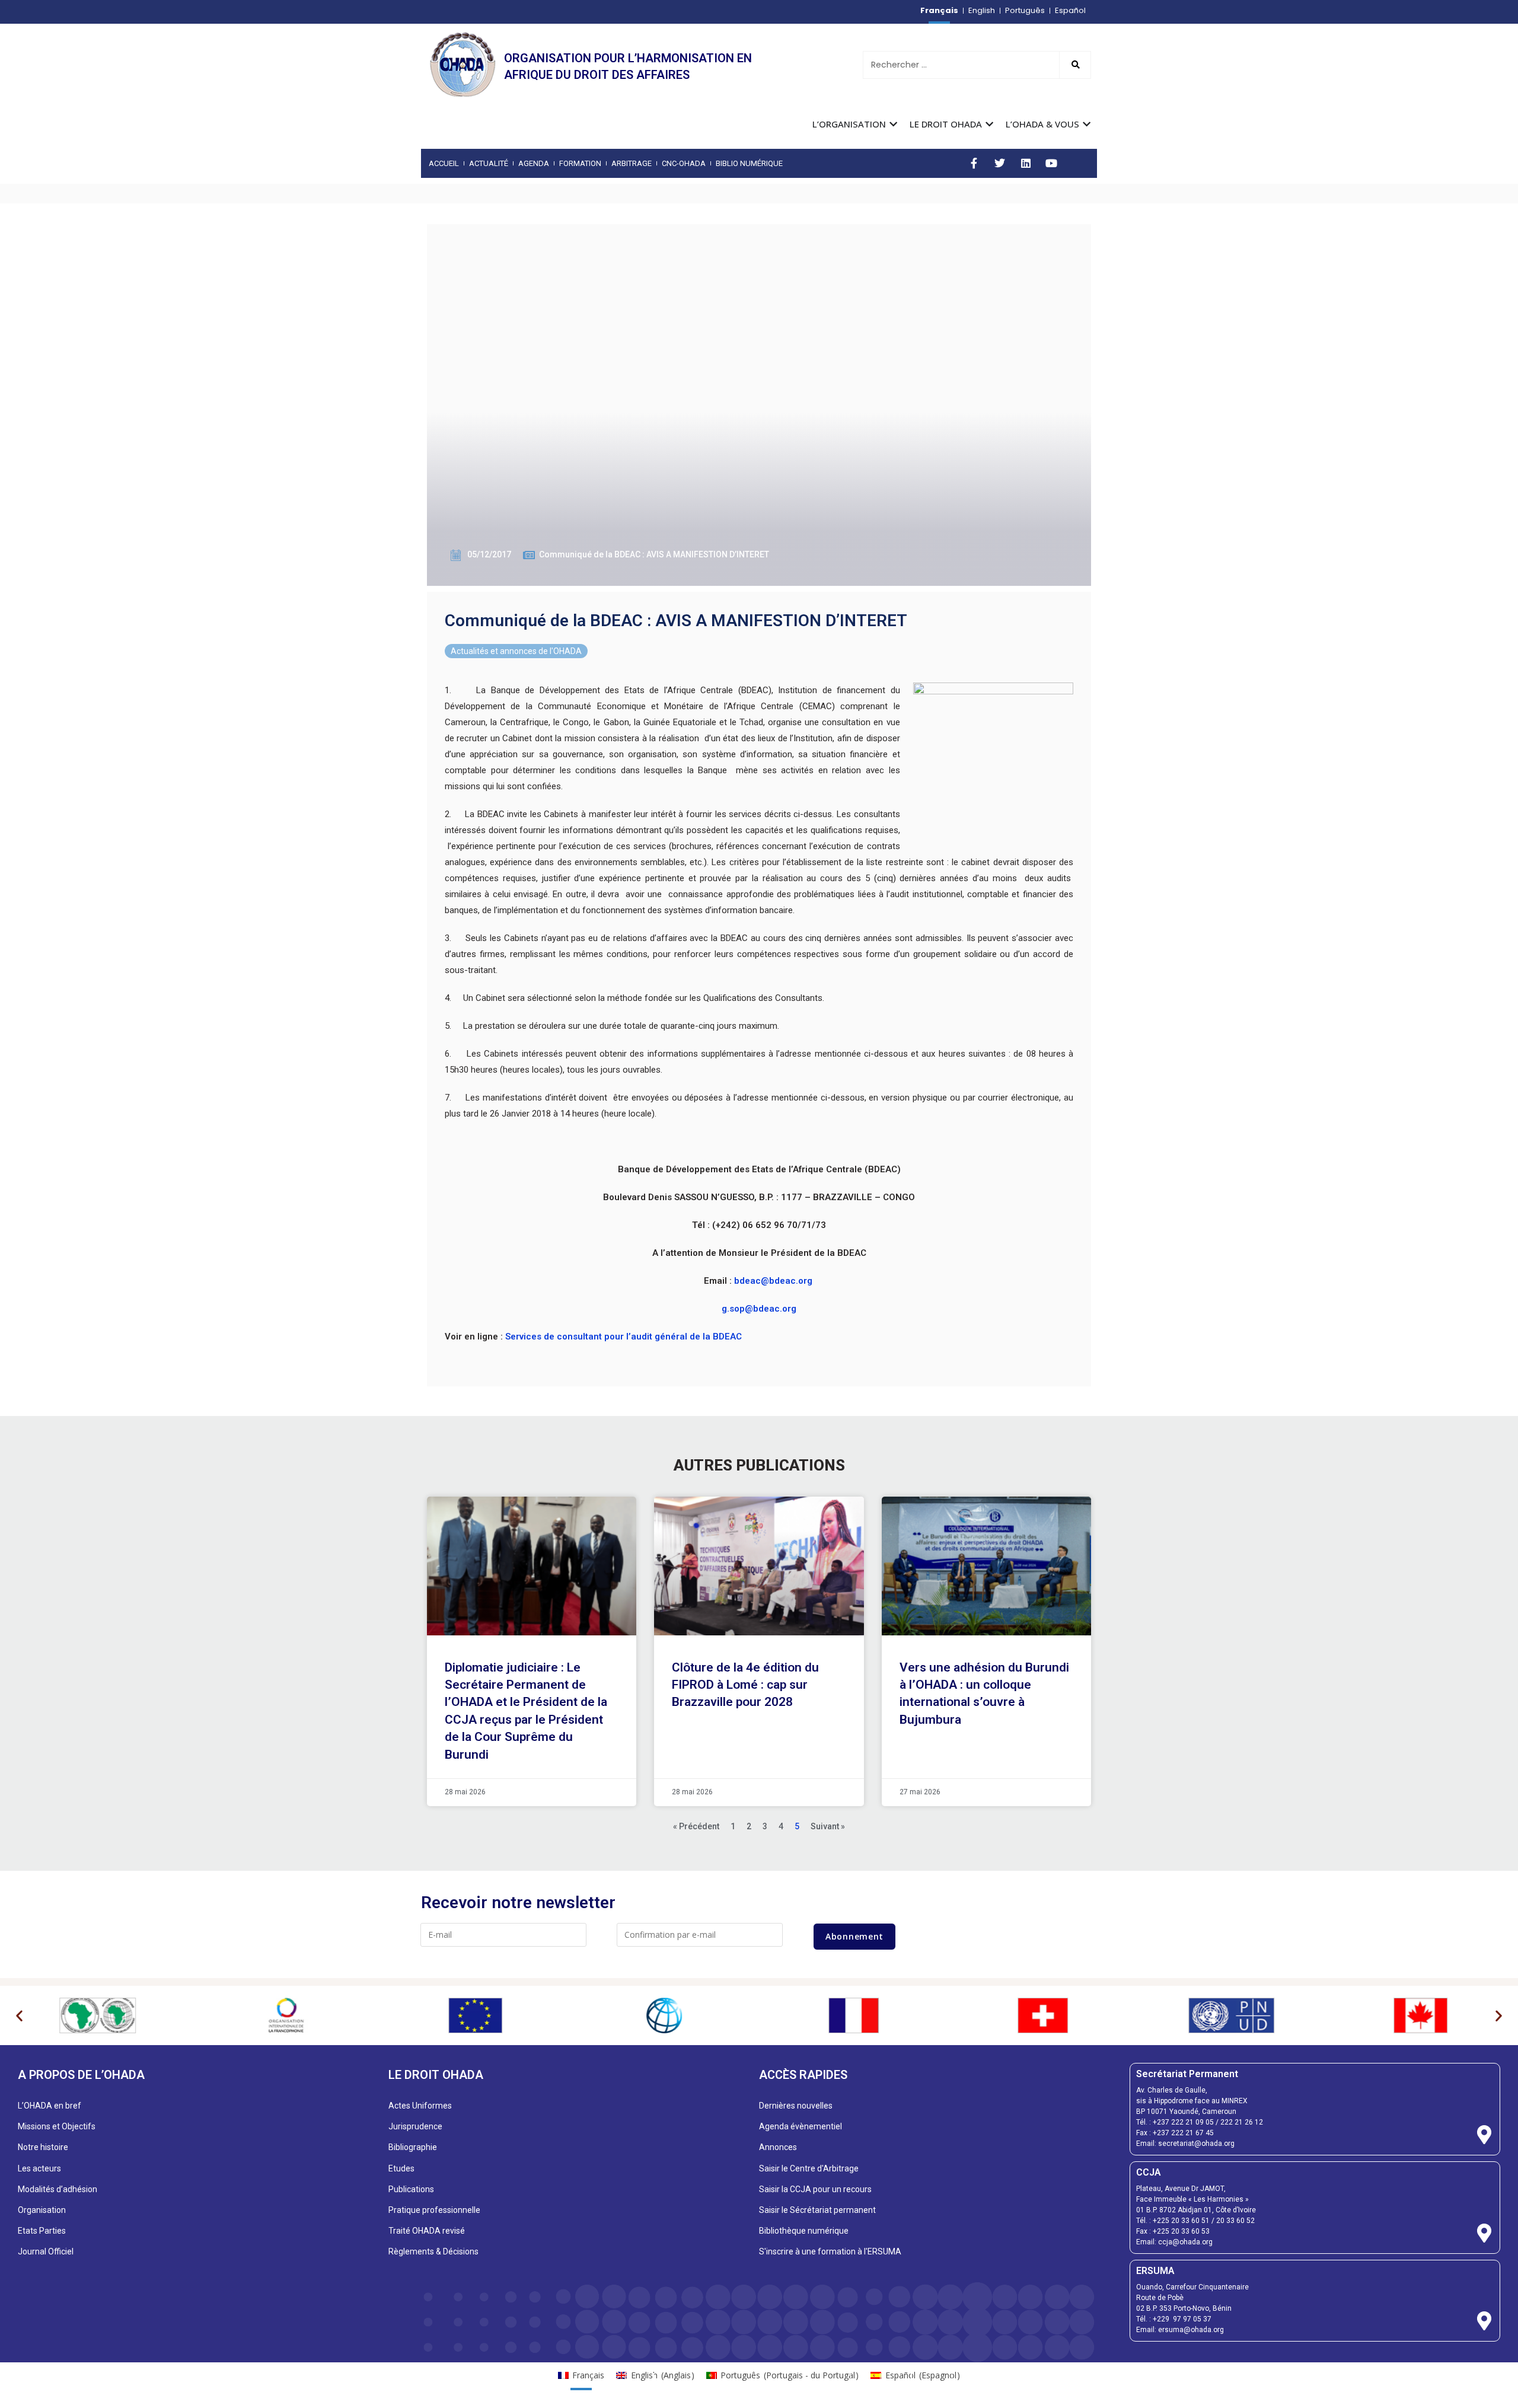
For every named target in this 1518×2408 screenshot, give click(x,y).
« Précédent (696, 1826)
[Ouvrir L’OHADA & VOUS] (1087, 124)
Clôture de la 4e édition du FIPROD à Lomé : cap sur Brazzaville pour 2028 (745, 1685)
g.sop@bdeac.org (759, 1309)
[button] (19, 2015)
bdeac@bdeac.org (773, 1281)
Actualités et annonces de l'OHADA (516, 651)
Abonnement (854, 1936)
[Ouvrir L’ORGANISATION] (893, 124)
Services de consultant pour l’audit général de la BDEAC (624, 1337)
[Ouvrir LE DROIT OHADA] (989, 124)
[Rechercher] (1075, 65)
